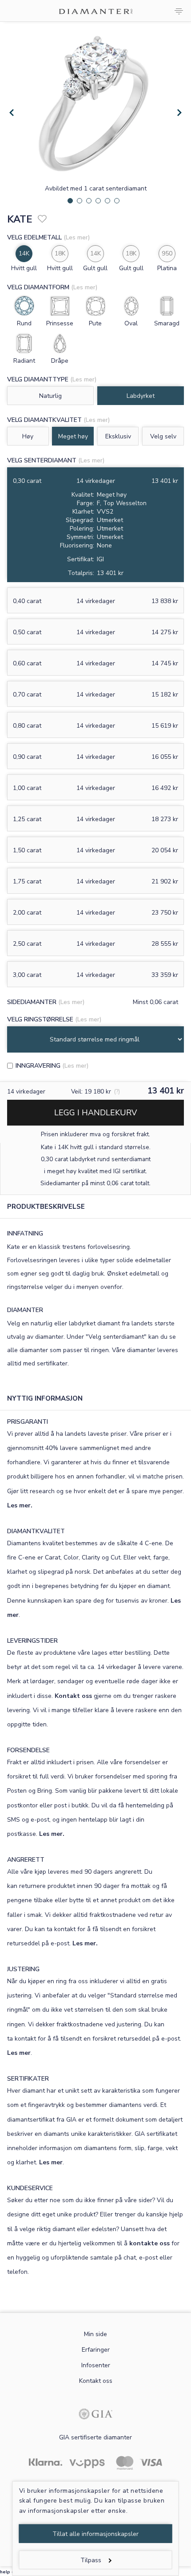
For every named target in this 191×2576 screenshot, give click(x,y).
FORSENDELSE (28, 1750)
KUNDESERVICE (30, 2188)
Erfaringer (96, 2350)
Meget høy (73, 436)
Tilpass (91, 2560)
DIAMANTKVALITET (36, 1531)
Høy (28, 436)
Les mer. (20, 1505)
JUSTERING (23, 1969)
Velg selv (163, 436)
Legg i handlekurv (95, 1113)
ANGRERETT (26, 1860)
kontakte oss (149, 2243)
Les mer (19, 2053)
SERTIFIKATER (28, 2079)
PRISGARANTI (28, 1422)
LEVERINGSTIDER (32, 1641)
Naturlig (50, 396)
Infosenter (96, 2365)
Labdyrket (141, 396)
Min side (95, 2334)
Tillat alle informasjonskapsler (95, 2534)
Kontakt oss (73, 1696)
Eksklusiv (118, 436)
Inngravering (38, 1066)
